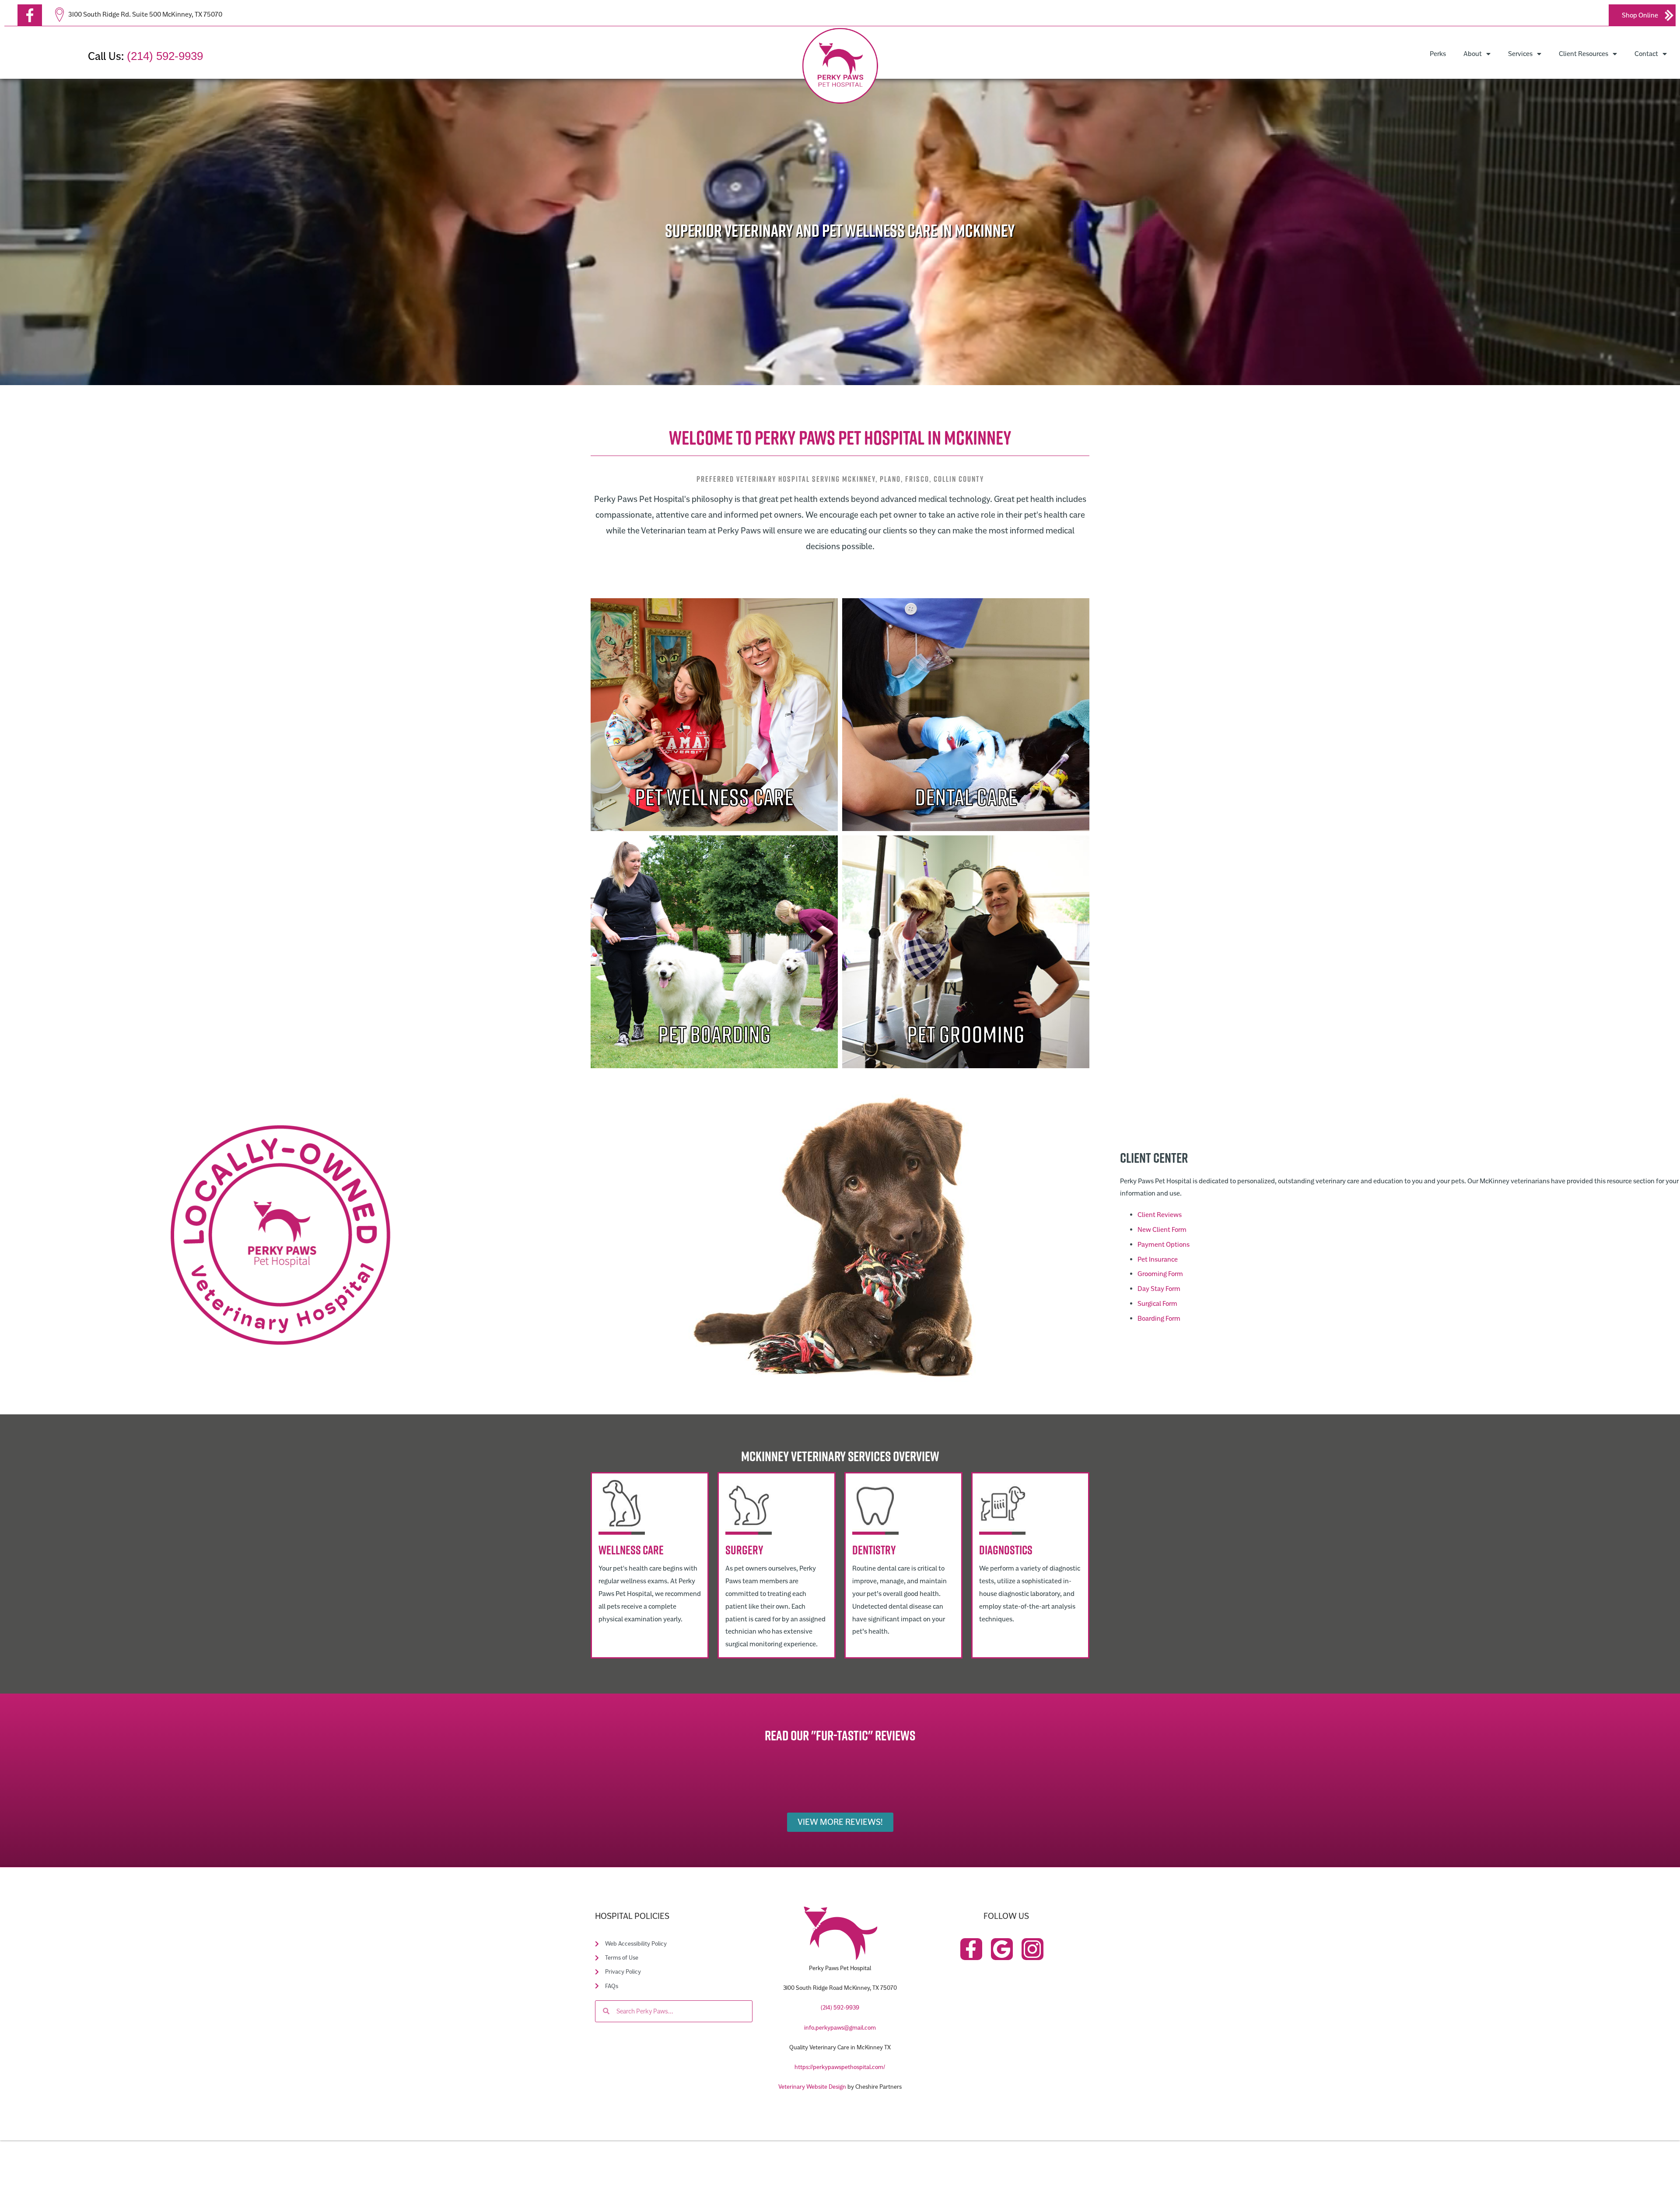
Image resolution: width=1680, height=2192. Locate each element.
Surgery (744, 1550)
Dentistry (874, 1550)
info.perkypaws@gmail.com (840, 2028)
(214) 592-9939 (165, 56)
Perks (1438, 54)
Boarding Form (1159, 1319)
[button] (30, 15)
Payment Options (1164, 1245)
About (1473, 54)
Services (1520, 54)
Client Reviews (1160, 1215)
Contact (1646, 54)
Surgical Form (1157, 1304)
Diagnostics (1006, 1550)
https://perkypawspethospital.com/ (840, 2067)
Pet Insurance (1158, 1259)
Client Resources (1584, 54)
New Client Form (1162, 1230)
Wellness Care (631, 1550)
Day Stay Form (1159, 1289)
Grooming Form (1160, 1274)
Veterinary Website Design (812, 2087)
